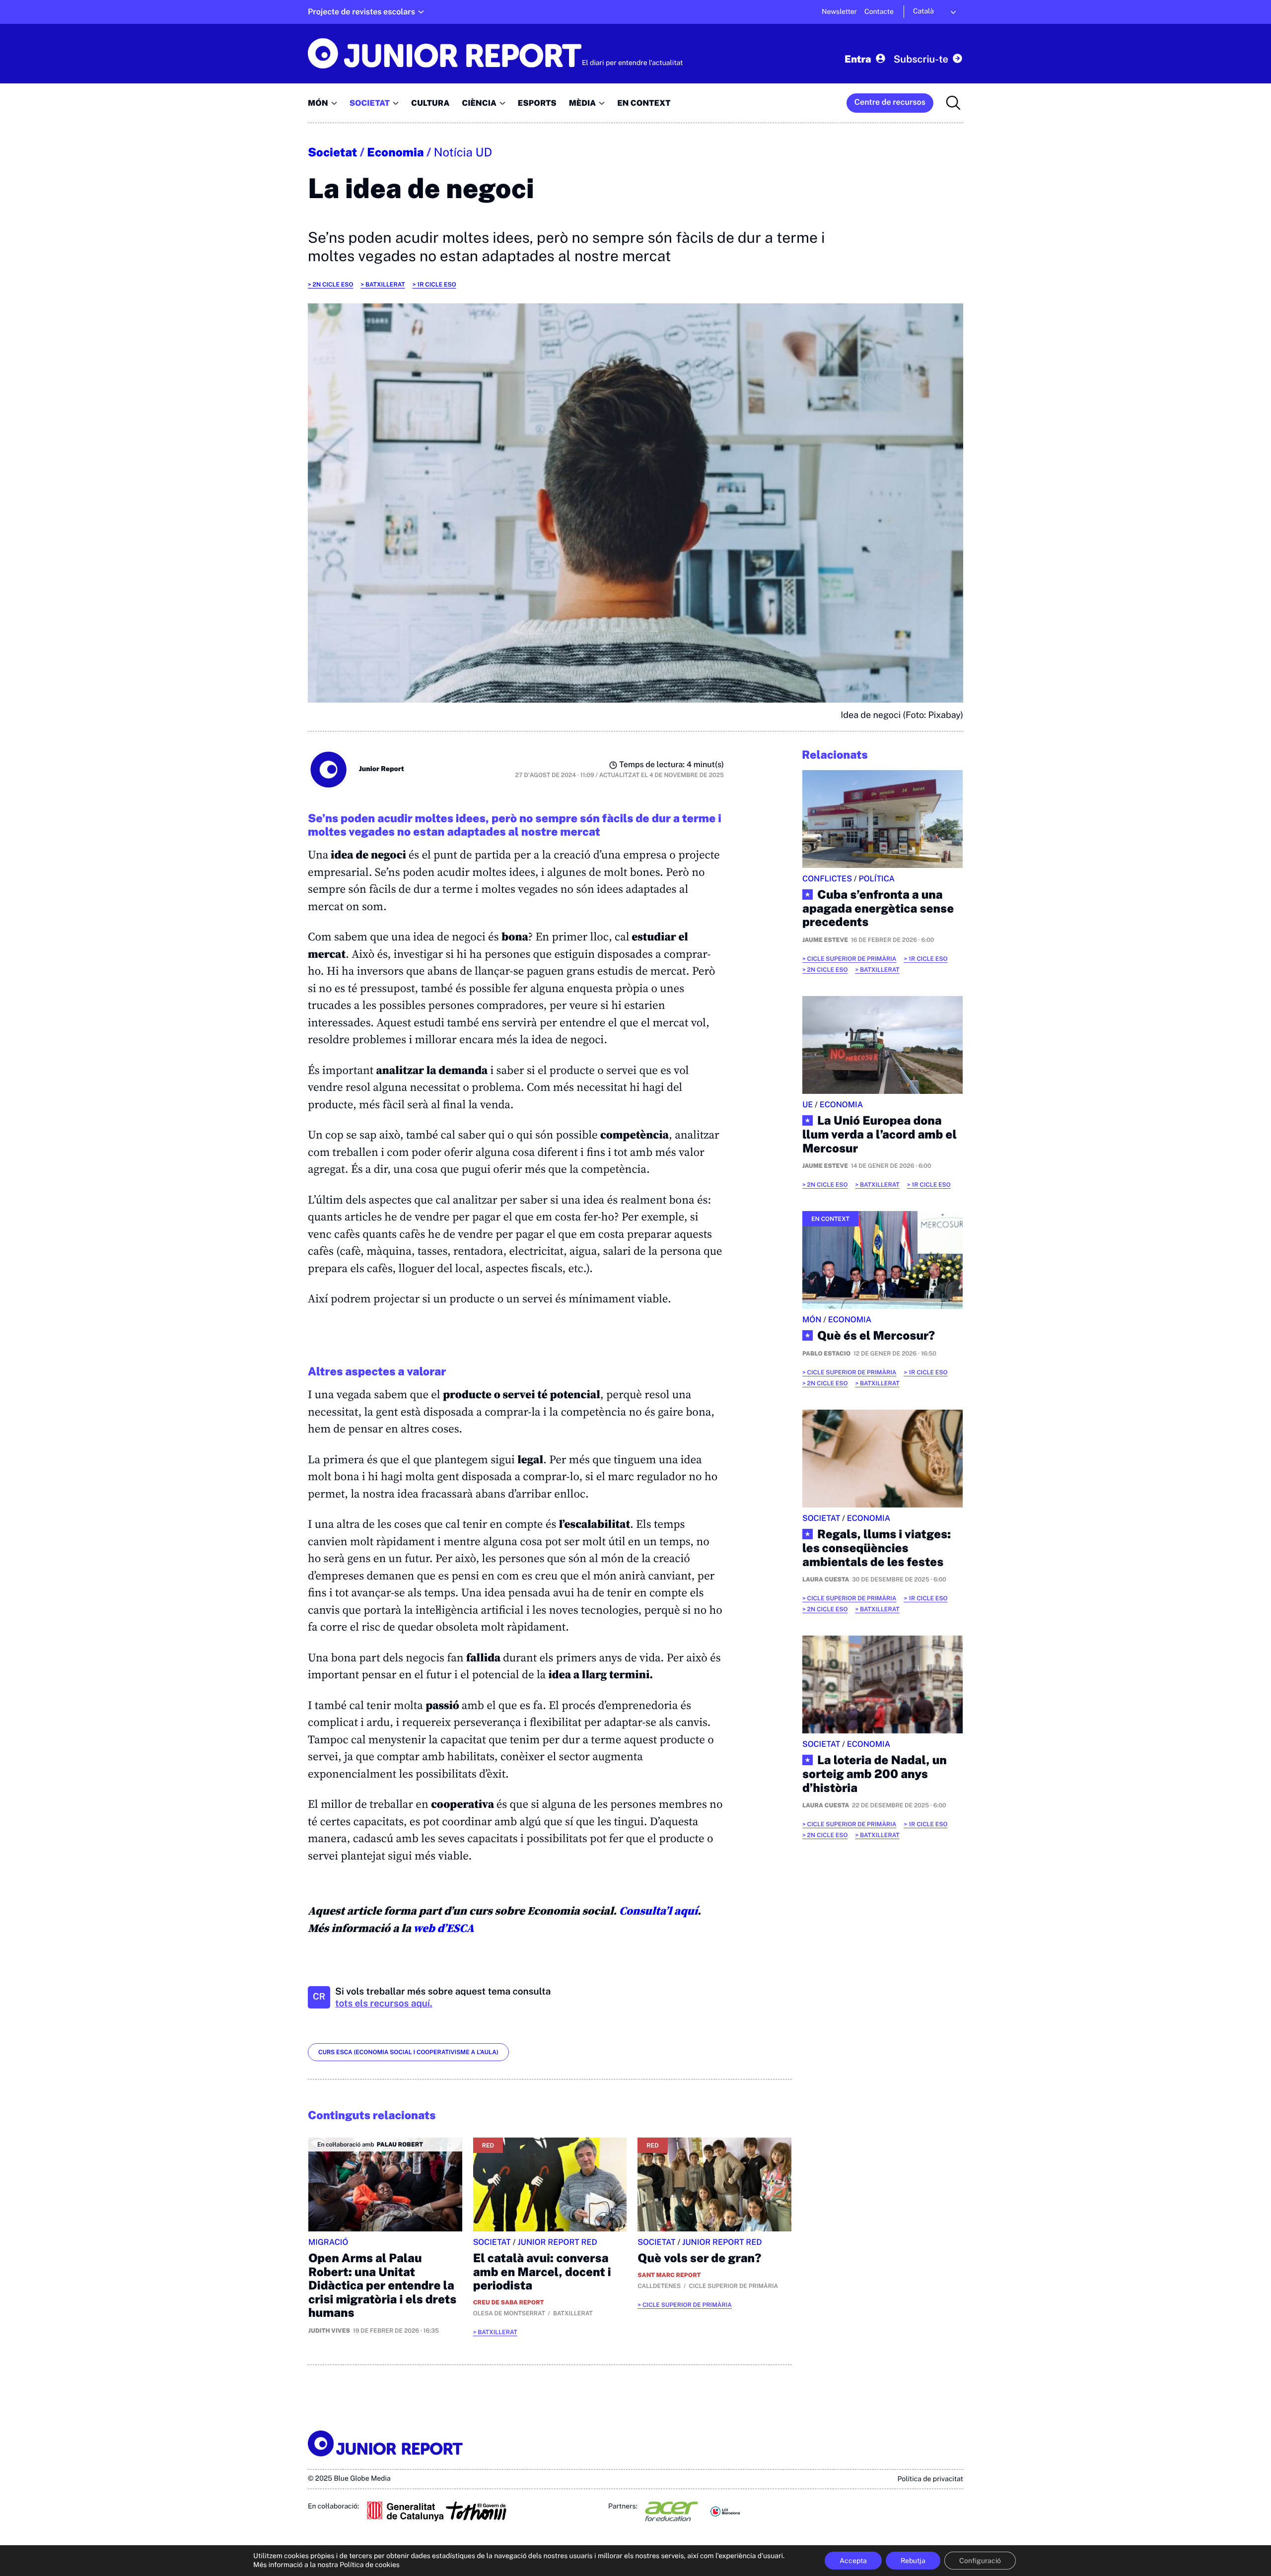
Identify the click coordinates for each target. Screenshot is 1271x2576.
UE (808, 1105)
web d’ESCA (443, 1928)
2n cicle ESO (333, 285)
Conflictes (827, 879)
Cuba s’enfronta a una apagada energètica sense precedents (878, 909)
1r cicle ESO (436, 285)
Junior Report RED (557, 2242)
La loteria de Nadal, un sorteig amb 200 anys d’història (875, 1774)
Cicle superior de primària (687, 2305)
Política (877, 879)
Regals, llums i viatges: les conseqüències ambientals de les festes (877, 1548)
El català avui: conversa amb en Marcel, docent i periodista (542, 2272)
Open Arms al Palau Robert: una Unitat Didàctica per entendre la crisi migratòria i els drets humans (382, 2286)
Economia (395, 152)
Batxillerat (385, 285)
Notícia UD (463, 152)
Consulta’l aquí (658, 1911)
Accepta (853, 2561)
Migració (328, 2242)
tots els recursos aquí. (384, 2004)
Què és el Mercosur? (876, 1336)
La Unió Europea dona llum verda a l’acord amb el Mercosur (880, 1135)
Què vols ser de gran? (699, 2258)
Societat (332, 152)
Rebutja (913, 2561)
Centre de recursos (890, 102)
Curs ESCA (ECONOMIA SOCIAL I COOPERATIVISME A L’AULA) (408, 2052)
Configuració (980, 2561)
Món (812, 1320)
